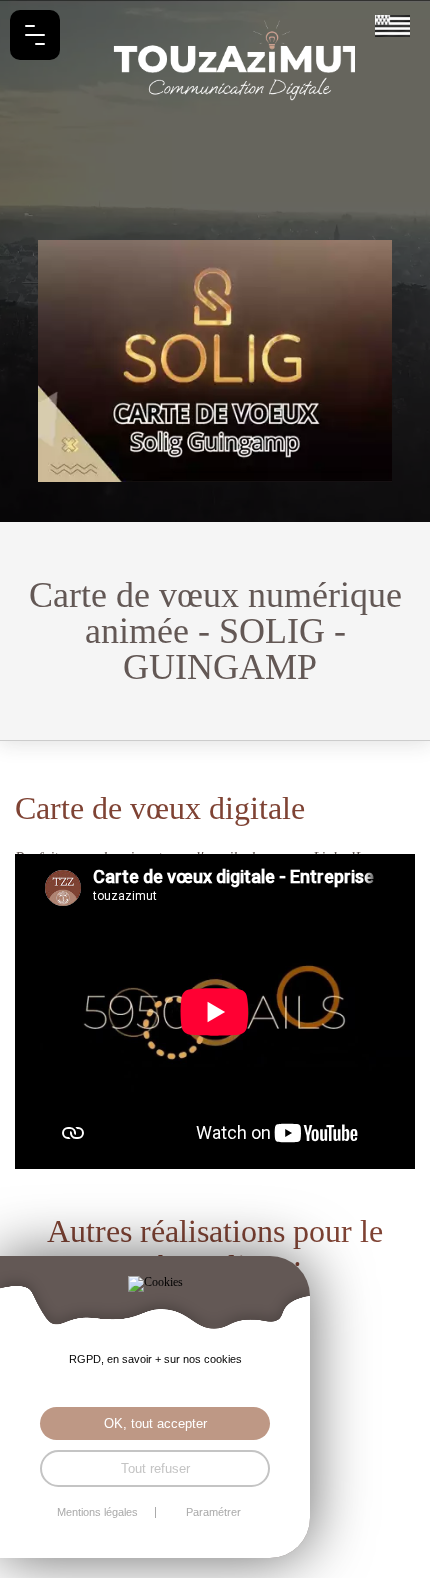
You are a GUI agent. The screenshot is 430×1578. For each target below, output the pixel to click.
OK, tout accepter (155, 1423)
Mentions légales (97, 1512)
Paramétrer (213, 1512)
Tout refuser (155, 1468)
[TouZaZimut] (215, 60)
